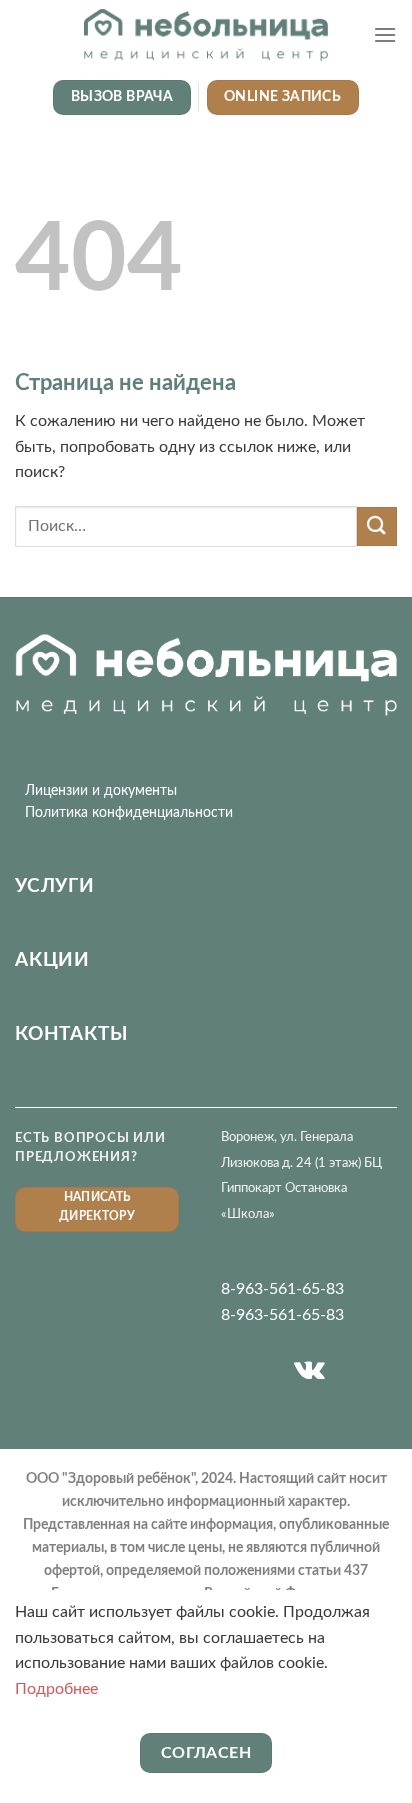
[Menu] (385, 34)
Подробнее (56, 1689)
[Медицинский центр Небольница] (206, 35)
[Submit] (377, 526)
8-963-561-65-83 (282, 1289)
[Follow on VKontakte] (309, 1371)
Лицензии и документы (101, 791)
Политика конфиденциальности (129, 813)
